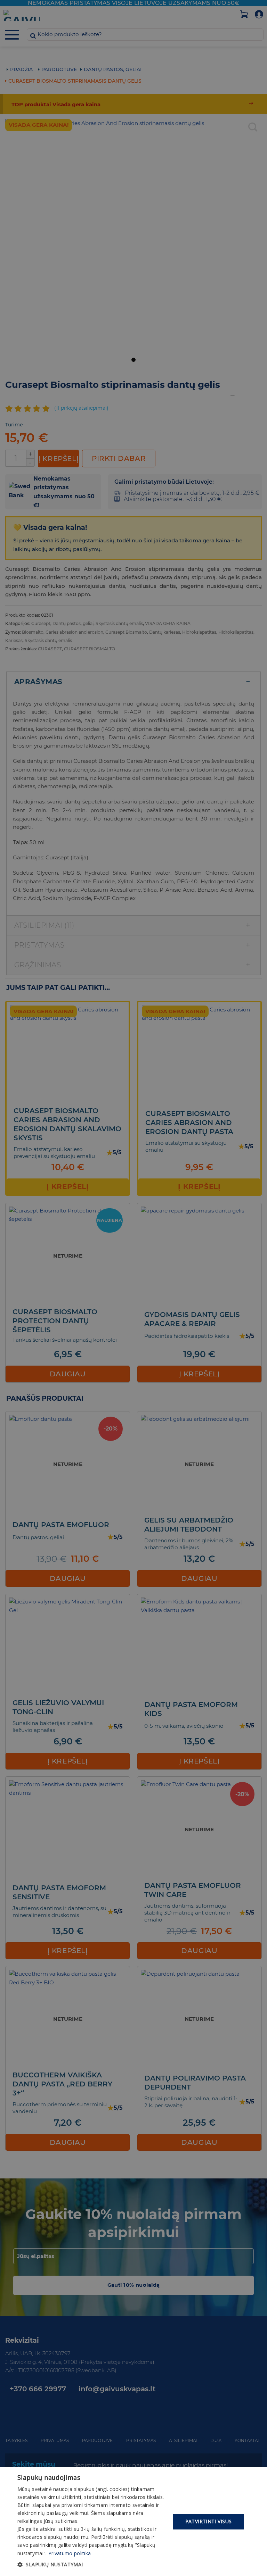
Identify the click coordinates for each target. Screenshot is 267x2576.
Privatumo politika (70, 2553)
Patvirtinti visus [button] (209, 2521)
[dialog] (133, 2521)
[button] (92, 2565)
